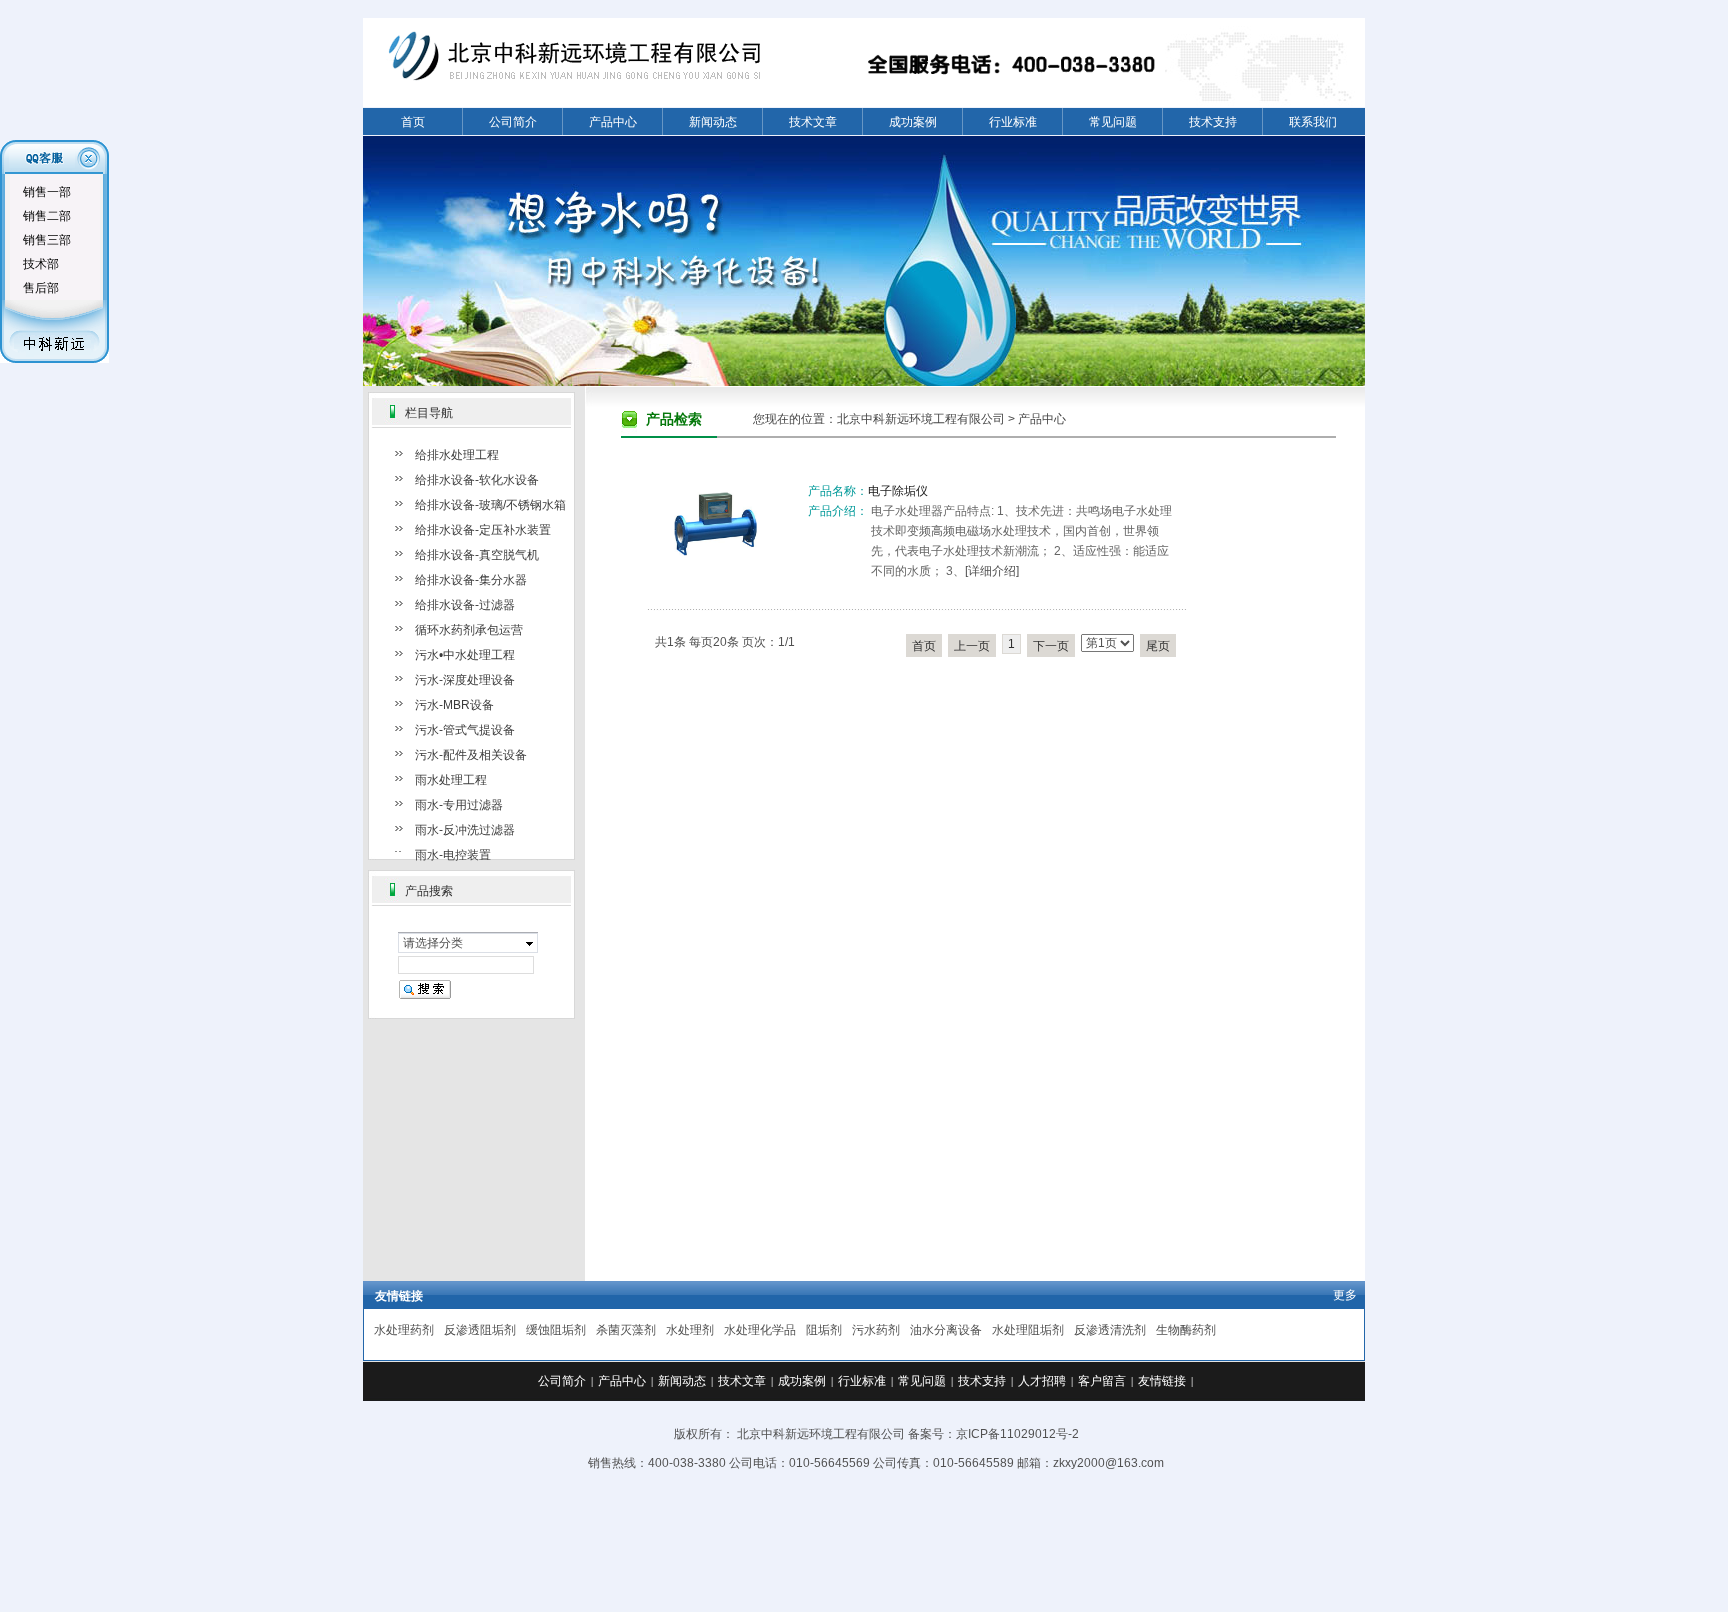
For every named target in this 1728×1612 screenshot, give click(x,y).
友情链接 (1162, 1381)
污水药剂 (876, 1330)
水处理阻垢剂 (1028, 1330)
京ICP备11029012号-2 (1017, 1434)
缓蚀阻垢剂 (556, 1330)
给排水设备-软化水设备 (477, 480)
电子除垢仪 (898, 491)
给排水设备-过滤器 (465, 605)
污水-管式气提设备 (465, 730)
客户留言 (1102, 1381)
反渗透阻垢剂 (480, 1330)
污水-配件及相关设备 (471, 755)
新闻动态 (713, 122)
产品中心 (613, 122)
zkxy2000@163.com (1108, 1463)
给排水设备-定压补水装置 (483, 530)
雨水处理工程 (451, 780)
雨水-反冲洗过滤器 (465, 830)
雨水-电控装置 (453, 855)
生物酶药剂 (1186, 1330)
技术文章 (813, 122)
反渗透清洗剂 (1110, 1330)
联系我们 (1313, 122)
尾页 (1158, 646)
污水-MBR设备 (454, 705)
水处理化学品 (760, 1330)
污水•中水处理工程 (465, 655)
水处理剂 (690, 1330)
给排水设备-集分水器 (471, 580)
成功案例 (913, 122)
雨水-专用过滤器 (459, 805)
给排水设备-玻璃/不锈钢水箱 (490, 505)
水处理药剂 (404, 1330)
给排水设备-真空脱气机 (477, 555)
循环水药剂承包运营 (469, 630)
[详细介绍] (992, 571)
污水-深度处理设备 (465, 680)
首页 (413, 122)
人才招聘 (1042, 1381)
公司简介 (513, 122)
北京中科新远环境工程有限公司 (921, 419)
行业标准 (1013, 122)
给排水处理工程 (457, 455)
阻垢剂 (824, 1330)
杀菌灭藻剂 (626, 1330)
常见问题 (1113, 122)
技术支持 (1213, 122)
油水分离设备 (946, 1330)
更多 (1345, 1295)
